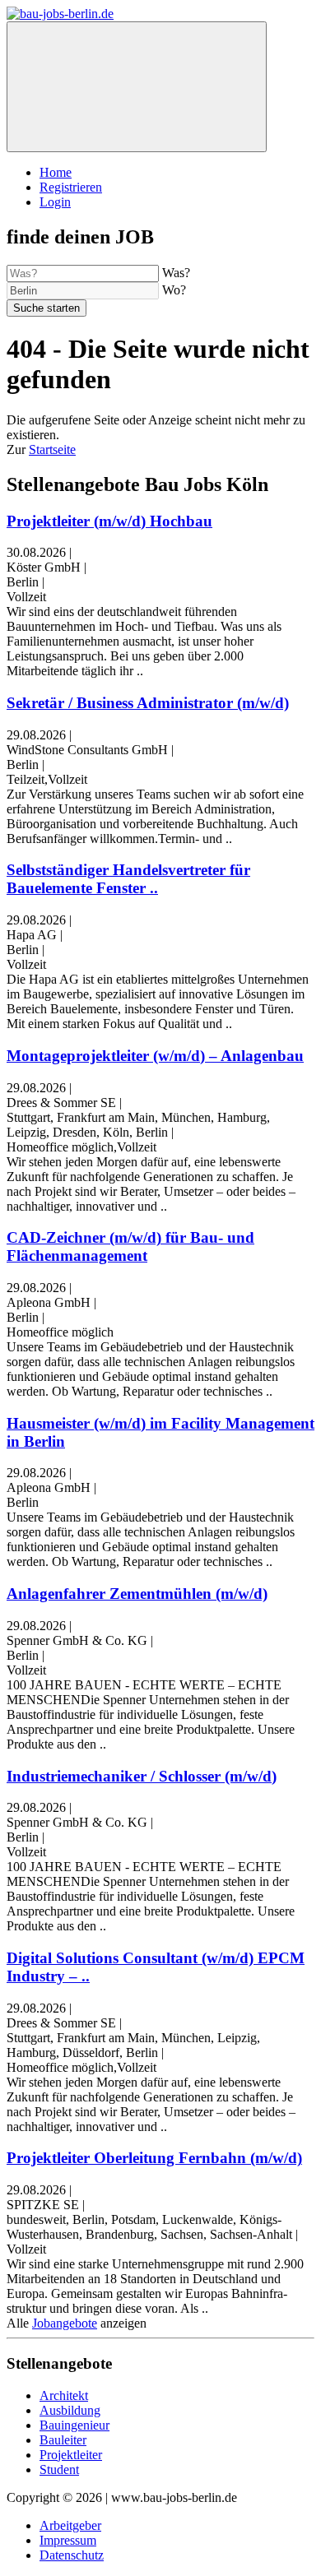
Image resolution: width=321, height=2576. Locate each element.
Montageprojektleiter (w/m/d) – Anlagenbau (155, 1056)
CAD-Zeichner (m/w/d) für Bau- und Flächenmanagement (130, 1246)
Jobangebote (65, 2323)
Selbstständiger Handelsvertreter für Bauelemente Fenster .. (128, 879)
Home (56, 172)
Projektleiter (71, 2455)
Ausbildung (70, 2410)
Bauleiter (63, 2440)
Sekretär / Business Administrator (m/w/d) (148, 703)
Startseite (52, 449)
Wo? (174, 290)
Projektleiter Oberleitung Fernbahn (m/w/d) (154, 2158)
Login (55, 202)
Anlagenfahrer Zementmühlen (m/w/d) (137, 1594)
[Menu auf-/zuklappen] (137, 87)
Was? (176, 273)
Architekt (64, 2395)
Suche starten (47, 308)
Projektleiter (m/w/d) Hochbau (109, 521)
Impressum (68, 2540)
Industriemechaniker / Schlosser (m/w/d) (142, 1776)
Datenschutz (72, 2555)
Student (59, 2469)
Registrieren (71, 187)
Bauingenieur (74, 2425)
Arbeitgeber (70, 2525)
